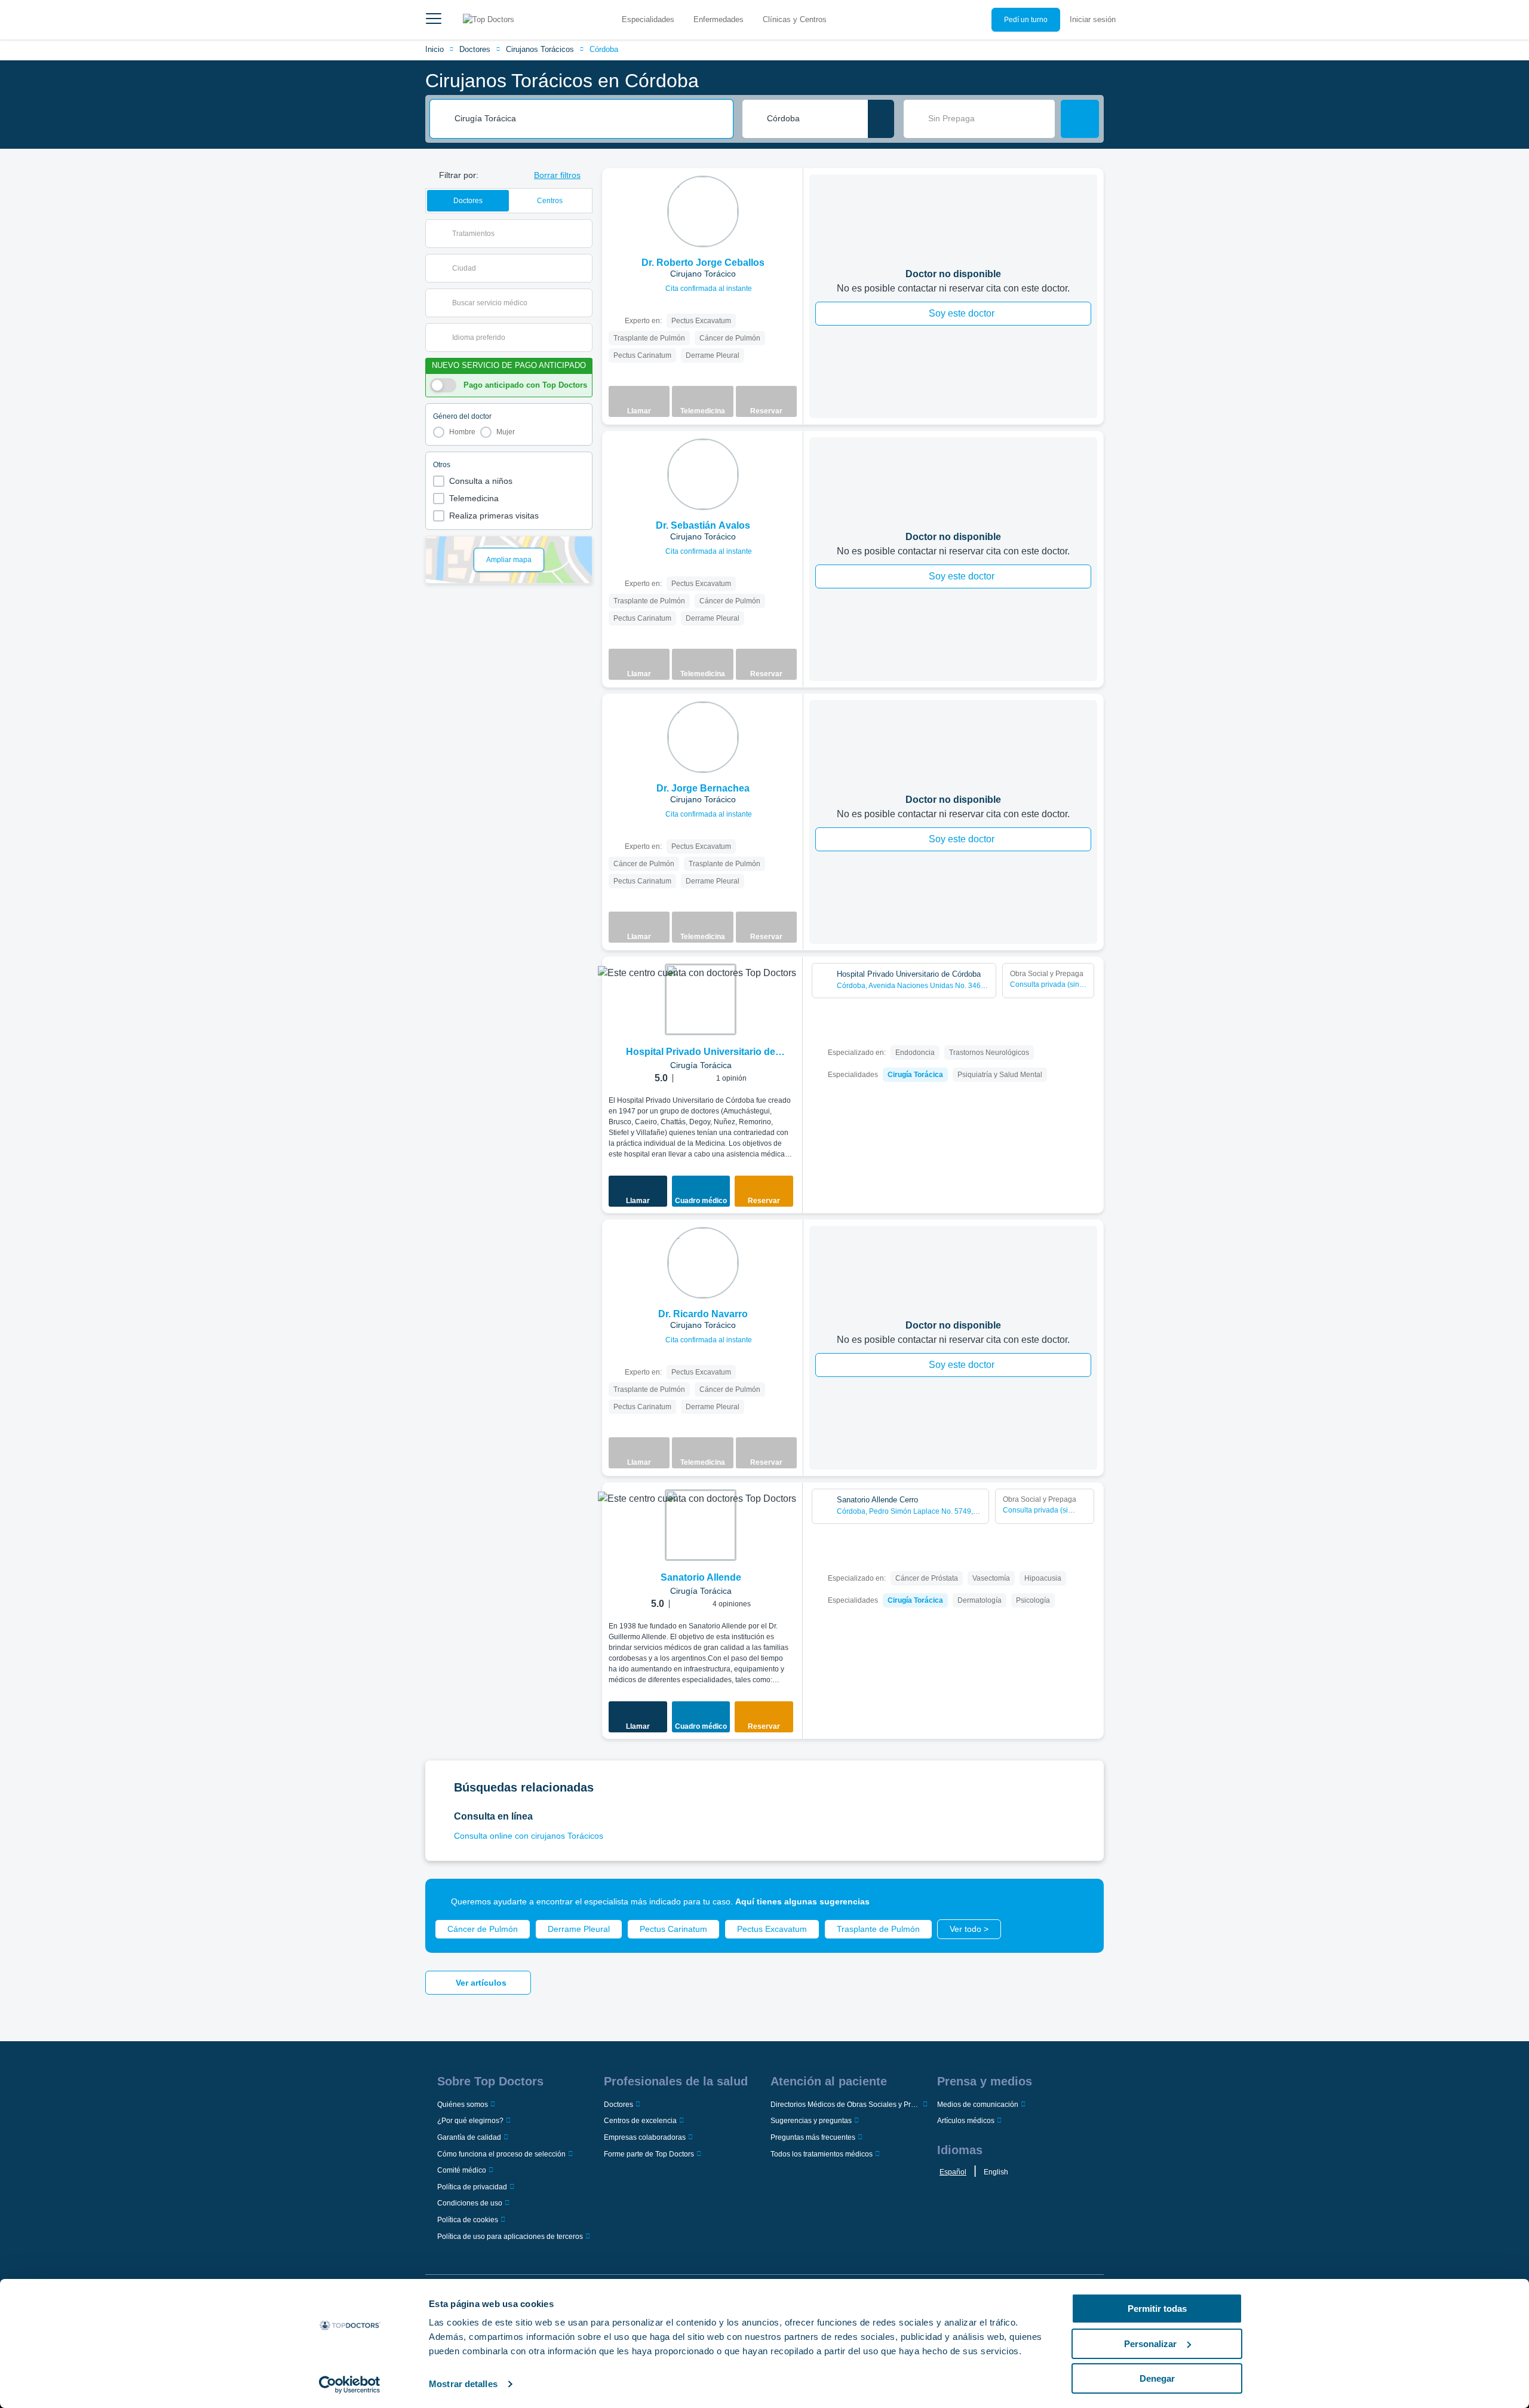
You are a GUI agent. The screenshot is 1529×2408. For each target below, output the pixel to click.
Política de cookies (468, 2220)
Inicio (435, 49)
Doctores (475, 49)
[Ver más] (790, 194)
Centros (550, 201)
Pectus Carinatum (673, 1929)
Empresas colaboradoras (645, 2137)
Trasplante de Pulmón (878, 1929)
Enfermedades (719, 19)
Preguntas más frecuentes (813, 2137)
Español (953, 2172)
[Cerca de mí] (881, 119)
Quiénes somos (463, 2105)
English (996, 2172)
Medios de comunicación (978, 2105)
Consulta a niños (481, 481)
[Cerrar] (1081, 1901)
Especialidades (648, 19)
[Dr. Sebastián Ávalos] (703, 474)
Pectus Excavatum (772, 1929)
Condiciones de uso (470, 2203)
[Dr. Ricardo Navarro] (703, 1263)
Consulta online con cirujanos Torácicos (529, 1836)
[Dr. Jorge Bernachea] (703, 737)
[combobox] (590, 119)
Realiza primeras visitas (494, 516)
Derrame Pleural (579, 1929)
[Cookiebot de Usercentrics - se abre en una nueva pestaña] (350, 2385)
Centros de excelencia (640, 2121)
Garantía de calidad (469, 2137)
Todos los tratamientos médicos (822, 2154)
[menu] (434, 20)
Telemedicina (474, 498)
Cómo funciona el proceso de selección (501, 2154)
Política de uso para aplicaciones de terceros (510, 2237)
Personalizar (1150, 2344)
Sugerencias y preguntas (811, 2121)
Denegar (1157, 2378)
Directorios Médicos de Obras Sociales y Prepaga (845, 2105)
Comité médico (462, 2170)
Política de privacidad (472, 2187)
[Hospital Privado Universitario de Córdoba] (701, 999)
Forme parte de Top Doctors (649, 2154)
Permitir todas (1157, 2309)
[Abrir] (583, 234)
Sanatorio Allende (701, 1577)
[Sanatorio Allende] (701, 1525)
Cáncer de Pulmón (483, 1929)
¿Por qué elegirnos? (470, 2121)
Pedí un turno (1026, 20)
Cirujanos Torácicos (540, 49)
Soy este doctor (962, 313)
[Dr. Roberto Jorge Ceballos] (703, 211)
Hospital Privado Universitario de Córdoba (701, 1053)
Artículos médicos (966, 2121)
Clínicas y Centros (795, 19)
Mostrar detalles (463, 2384)
